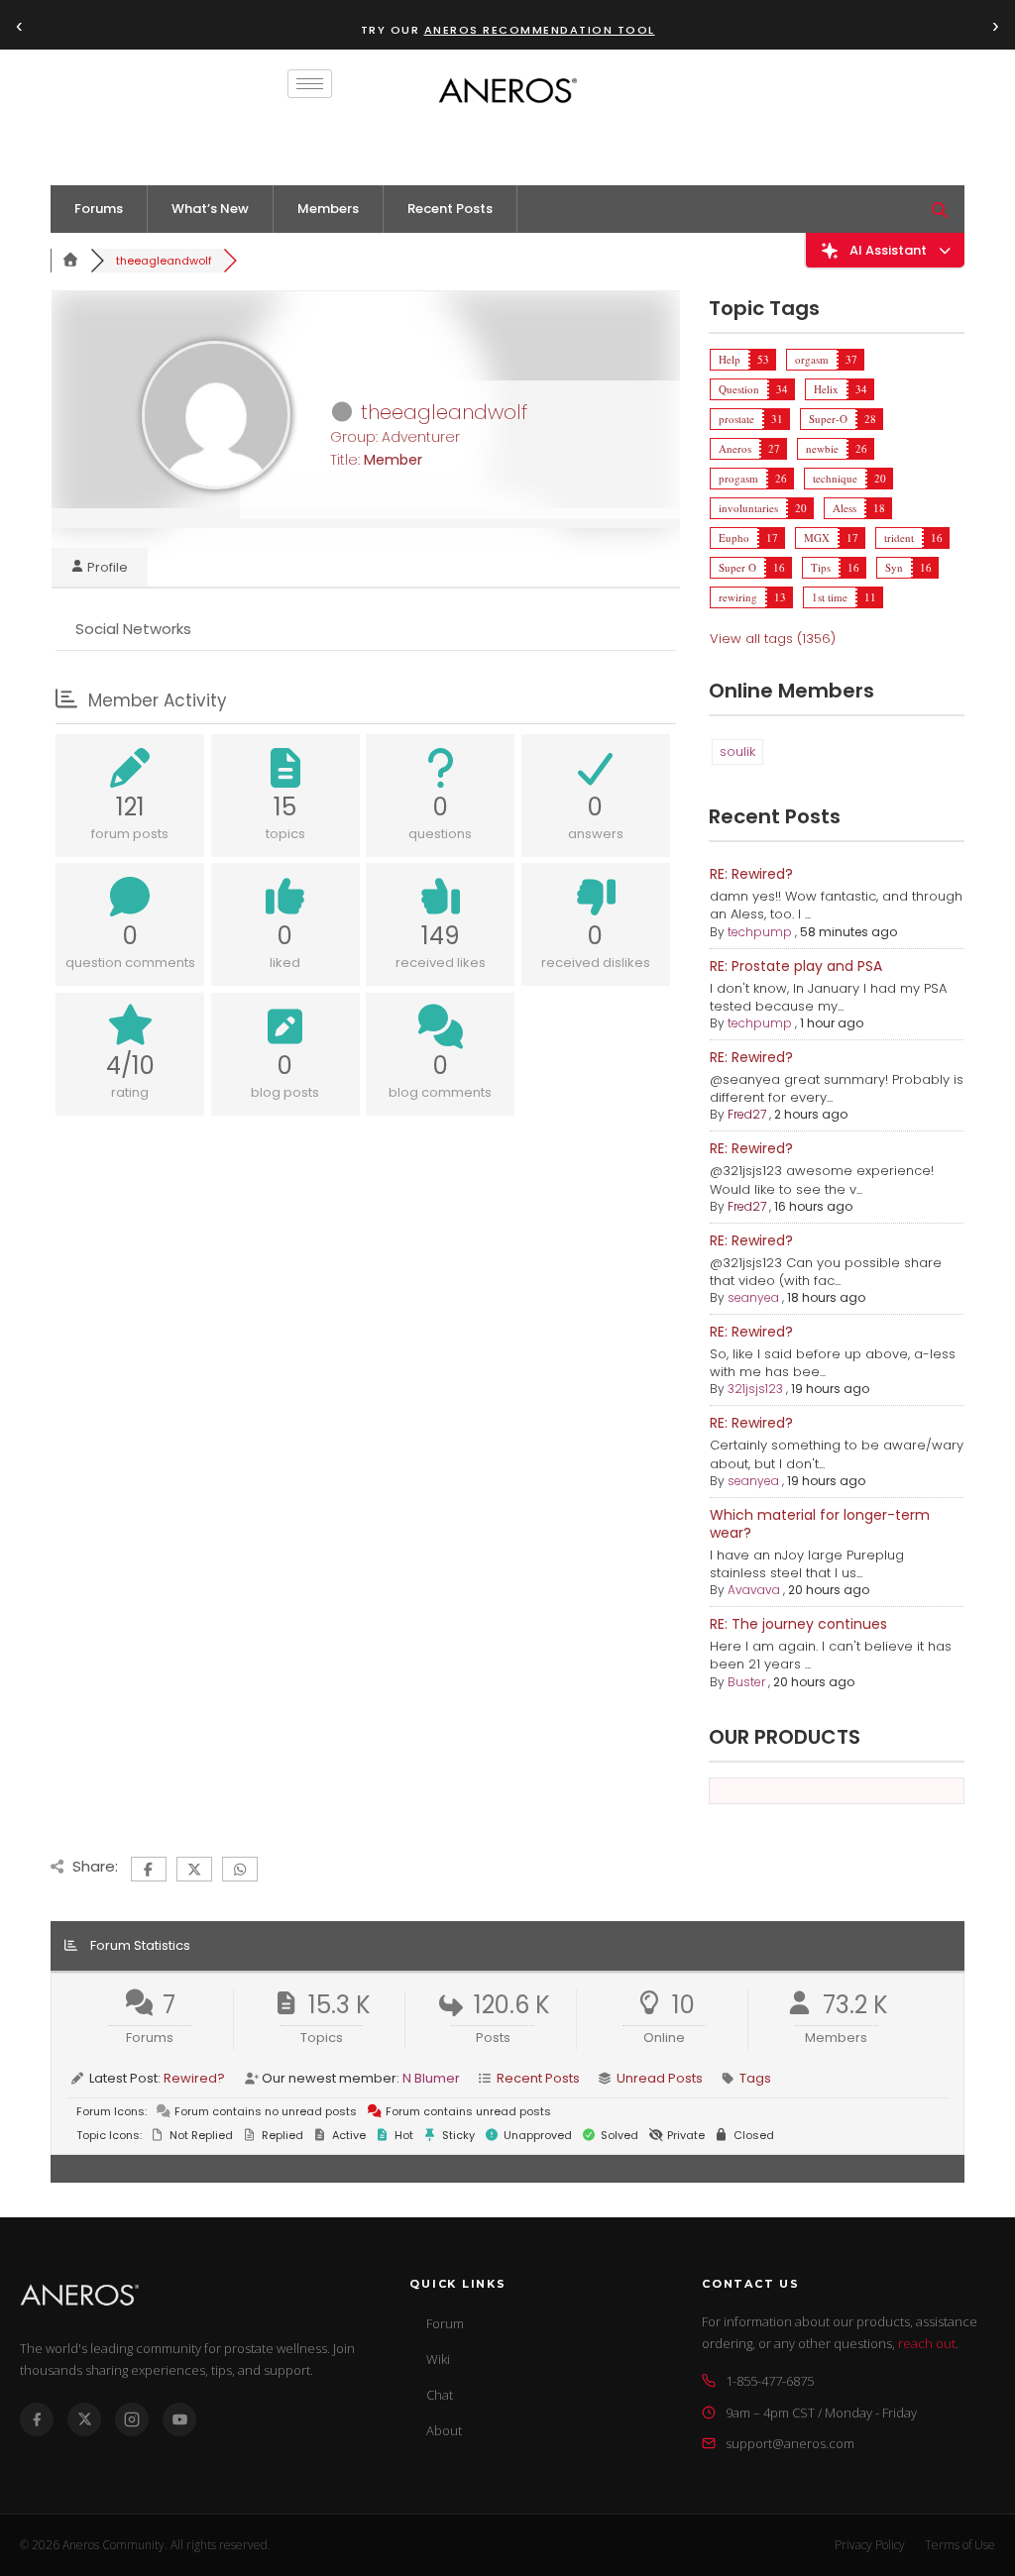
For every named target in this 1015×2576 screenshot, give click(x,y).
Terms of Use (960, 2545)
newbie (822, 448)
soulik (737, 751)
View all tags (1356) (773, 639)
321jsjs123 (755, 1389)
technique (835, 478)
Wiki (438, 2359)
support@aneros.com (790, 2443)
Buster (746, 1682)
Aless (845, 508)
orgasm (812, 359)
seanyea (753, 1297)
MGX (817, 537)
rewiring (738, 597)
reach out (927, 2343)
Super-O (828, 419)
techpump (760, 932)
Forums (99, 209)
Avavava (754, 1590)
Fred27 (747, 1114)
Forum (445, 2323)
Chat (440, 2395)
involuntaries (748, 508)
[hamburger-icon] (310, 84)
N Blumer (431, 2078)
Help (730, 359)
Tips (821, 567)
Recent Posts (450, 209)
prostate (736, 419)
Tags (755, 2078)
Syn (894, 567)
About (444, 2430)
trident (899, 537)
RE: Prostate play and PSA (796, 966)
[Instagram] (132, 2419)
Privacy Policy (870, 2545)
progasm (738, 478)
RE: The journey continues (798, 1624)
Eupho (734, 537)
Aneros (735, 448)
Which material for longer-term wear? (820, 1524)
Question (739, 389)
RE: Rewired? (751, 874)
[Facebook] (37, 2419)
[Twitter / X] (84, 2419)
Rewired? (194, 2078)
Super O (737, 567)
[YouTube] (179, 2419)
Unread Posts (660, 2078)
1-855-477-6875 (770, 2381)
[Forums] (70, 261)
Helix (826, 389)
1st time (830, 597)
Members (328, 209)
